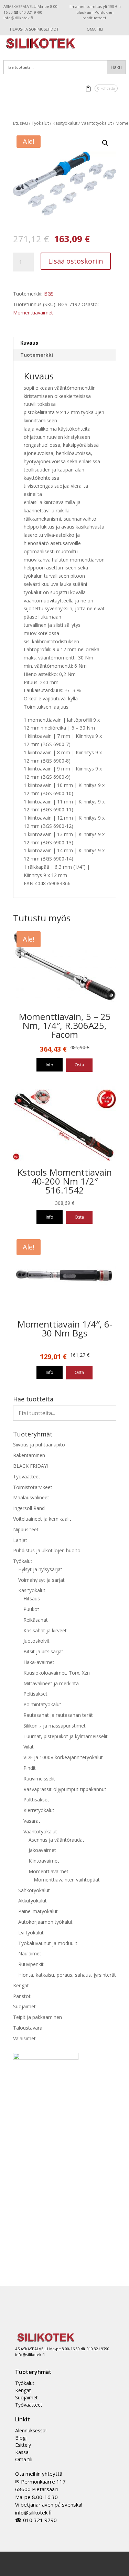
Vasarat (32, 1821)
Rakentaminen (29, 1455)
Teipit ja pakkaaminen (37, 2017)
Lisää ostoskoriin (76, 261)
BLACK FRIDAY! (30, 1466)
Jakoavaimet (42, 1850)
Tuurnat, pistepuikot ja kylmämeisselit (66, 1736)
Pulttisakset (36, 1800)
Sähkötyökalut (34, 1890)
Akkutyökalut (33, 1901)
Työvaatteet (27, 1476)
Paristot (22, 1996)
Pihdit (30, 1768)
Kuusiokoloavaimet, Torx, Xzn (57, 1673)
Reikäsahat (36, 1620)
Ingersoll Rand (29, 1508)
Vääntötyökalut (96, 123)
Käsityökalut (65, 123)
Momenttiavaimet (33, 313)
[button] (105, 143)
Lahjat (20, 1540)
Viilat (29, 1747)
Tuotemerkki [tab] (37, 355)
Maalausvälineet (31, 1497)
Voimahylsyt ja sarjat (41, 1580)
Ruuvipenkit (31, 1964)
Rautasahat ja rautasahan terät (58, 1715)
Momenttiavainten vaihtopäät (67, 1880)
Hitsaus (32, 1598)
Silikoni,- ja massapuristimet (55, 1726)
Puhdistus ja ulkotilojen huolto (47, 1550)
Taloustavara (28, 2028)
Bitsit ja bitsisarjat (43, 1651)
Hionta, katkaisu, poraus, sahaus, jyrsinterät (67, 1975)
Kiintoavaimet (44, 1861)
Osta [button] (79, 1065)
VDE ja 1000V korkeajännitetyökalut (63, 1757)
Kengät (21, 1985)
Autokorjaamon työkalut (45, 1922)
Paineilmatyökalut (38, 1911)
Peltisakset (35, 1694)
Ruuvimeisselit (39, 1779)
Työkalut (40, 123)
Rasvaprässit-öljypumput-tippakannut (65, 1789)
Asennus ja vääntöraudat (56, 1840)
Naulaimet (30, 1953)
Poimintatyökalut (42, 1704)
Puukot (31, 1609)
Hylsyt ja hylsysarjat (40, 1569)
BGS (49, 294)
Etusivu (20, 123)
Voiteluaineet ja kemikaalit (42, 1519)
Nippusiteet (26, 1529)
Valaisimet (24, 2038)
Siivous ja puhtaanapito (39, 1445)
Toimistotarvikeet (33, 1487)
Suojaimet (24, 2006)
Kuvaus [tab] (29, 343)
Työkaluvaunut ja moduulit (48, 1943)
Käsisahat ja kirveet (45, 1630)
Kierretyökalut (39, 1810)
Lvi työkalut (31, 1933)
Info (50, 1065)
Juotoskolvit (36, 1641)
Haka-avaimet (39, 1662)
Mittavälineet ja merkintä (51, 1683)
